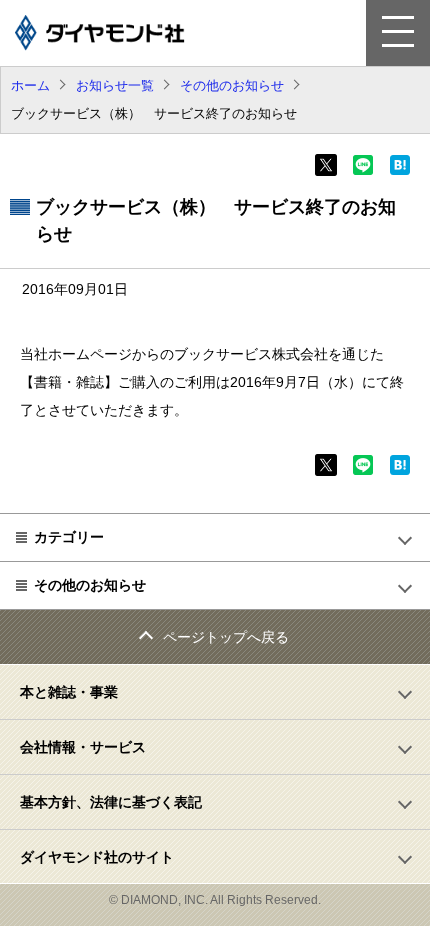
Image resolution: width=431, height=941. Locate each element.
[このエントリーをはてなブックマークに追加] (400, 171)
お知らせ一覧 (115, 85)
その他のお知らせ (232, 85)
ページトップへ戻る (226, 637)
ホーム (30, 85)
